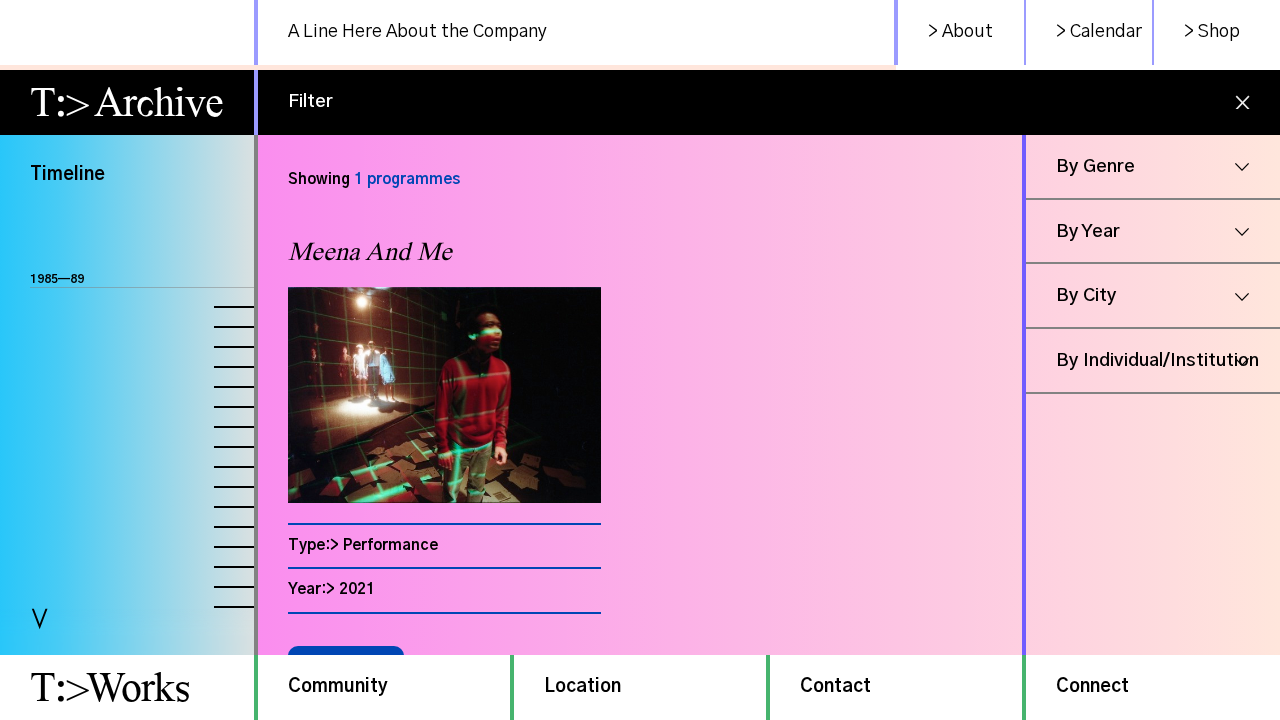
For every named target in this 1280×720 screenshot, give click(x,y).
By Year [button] (1088, 232)
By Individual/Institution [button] (1157, 361)
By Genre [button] (1095, 167)
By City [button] (1086, 296)
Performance (390, 545)
